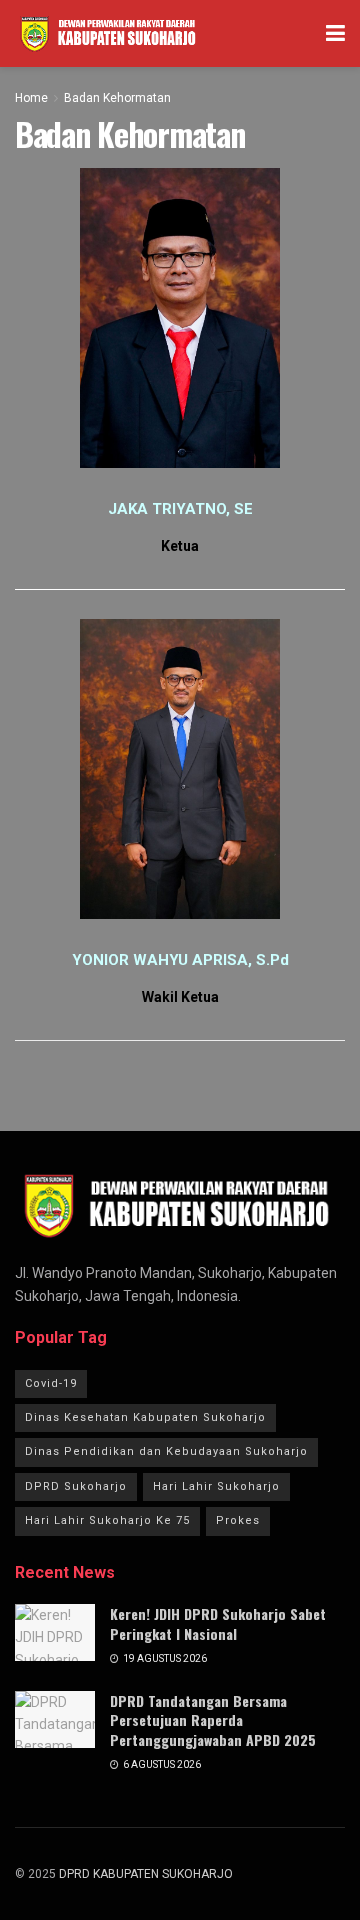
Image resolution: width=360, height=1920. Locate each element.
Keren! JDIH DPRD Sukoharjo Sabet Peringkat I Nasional (218, 1623)
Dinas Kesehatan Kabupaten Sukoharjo (145, 1417)
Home (31, 98)
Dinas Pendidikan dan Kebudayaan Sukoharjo (166, 1451)
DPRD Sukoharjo (76, 1486)
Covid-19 (51, 1383)
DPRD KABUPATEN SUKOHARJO (146, 1874)
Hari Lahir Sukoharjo (216, 1486)
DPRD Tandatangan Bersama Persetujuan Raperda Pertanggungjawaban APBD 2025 (213, 1720)
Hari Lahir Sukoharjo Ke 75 (107, 1520)
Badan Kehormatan (117, 98)
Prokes (238, 1520)
